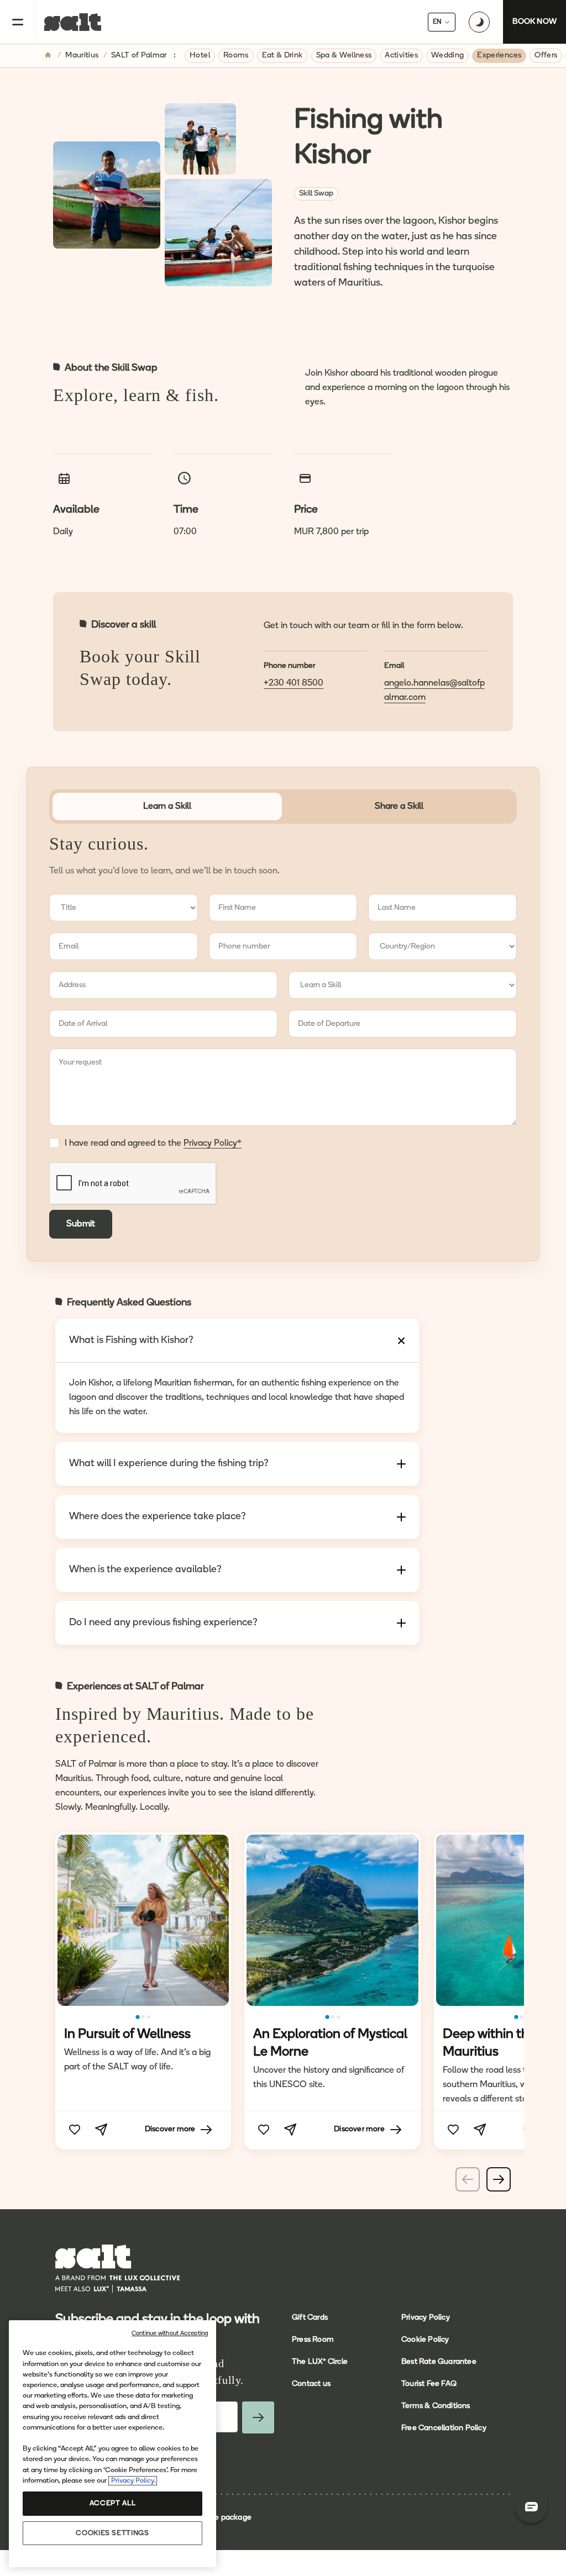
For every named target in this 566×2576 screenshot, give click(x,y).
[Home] (49, 56)
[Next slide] (499, 2179)
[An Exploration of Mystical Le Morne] (332, 1920)
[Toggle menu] (18, 22)
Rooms (236, 56)
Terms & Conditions (436, 2406)
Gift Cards (310, 2318)
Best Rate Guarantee (439, 2362)
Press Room (313, 2340)
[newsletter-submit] (258, 2417)
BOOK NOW (534, 22)
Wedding (447, 56)
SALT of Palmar (139, 56)
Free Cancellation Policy (444, 2428)
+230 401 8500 (294, 683)
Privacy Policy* (213, 1144)
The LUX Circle (320, 2362)
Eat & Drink (282, 56)
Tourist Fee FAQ (429, 2384)
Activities (401, 56)
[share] (101, 2130)
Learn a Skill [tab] (167, 807)
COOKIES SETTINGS (112, 2533)
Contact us (311, 2384)
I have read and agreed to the (153, 1144)
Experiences (499, 56)
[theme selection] (479, 22)
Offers (546, 56)
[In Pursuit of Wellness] (143, 1920)
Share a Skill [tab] (399, 807)
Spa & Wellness (344, 56)
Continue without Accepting (170, 2334)
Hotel (200, 56)
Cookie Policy (425, 2340)
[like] (75, 2130)
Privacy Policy (426, 2318)
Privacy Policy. (133, 2481)
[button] (138, 2017)
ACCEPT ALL (112, 2503)
